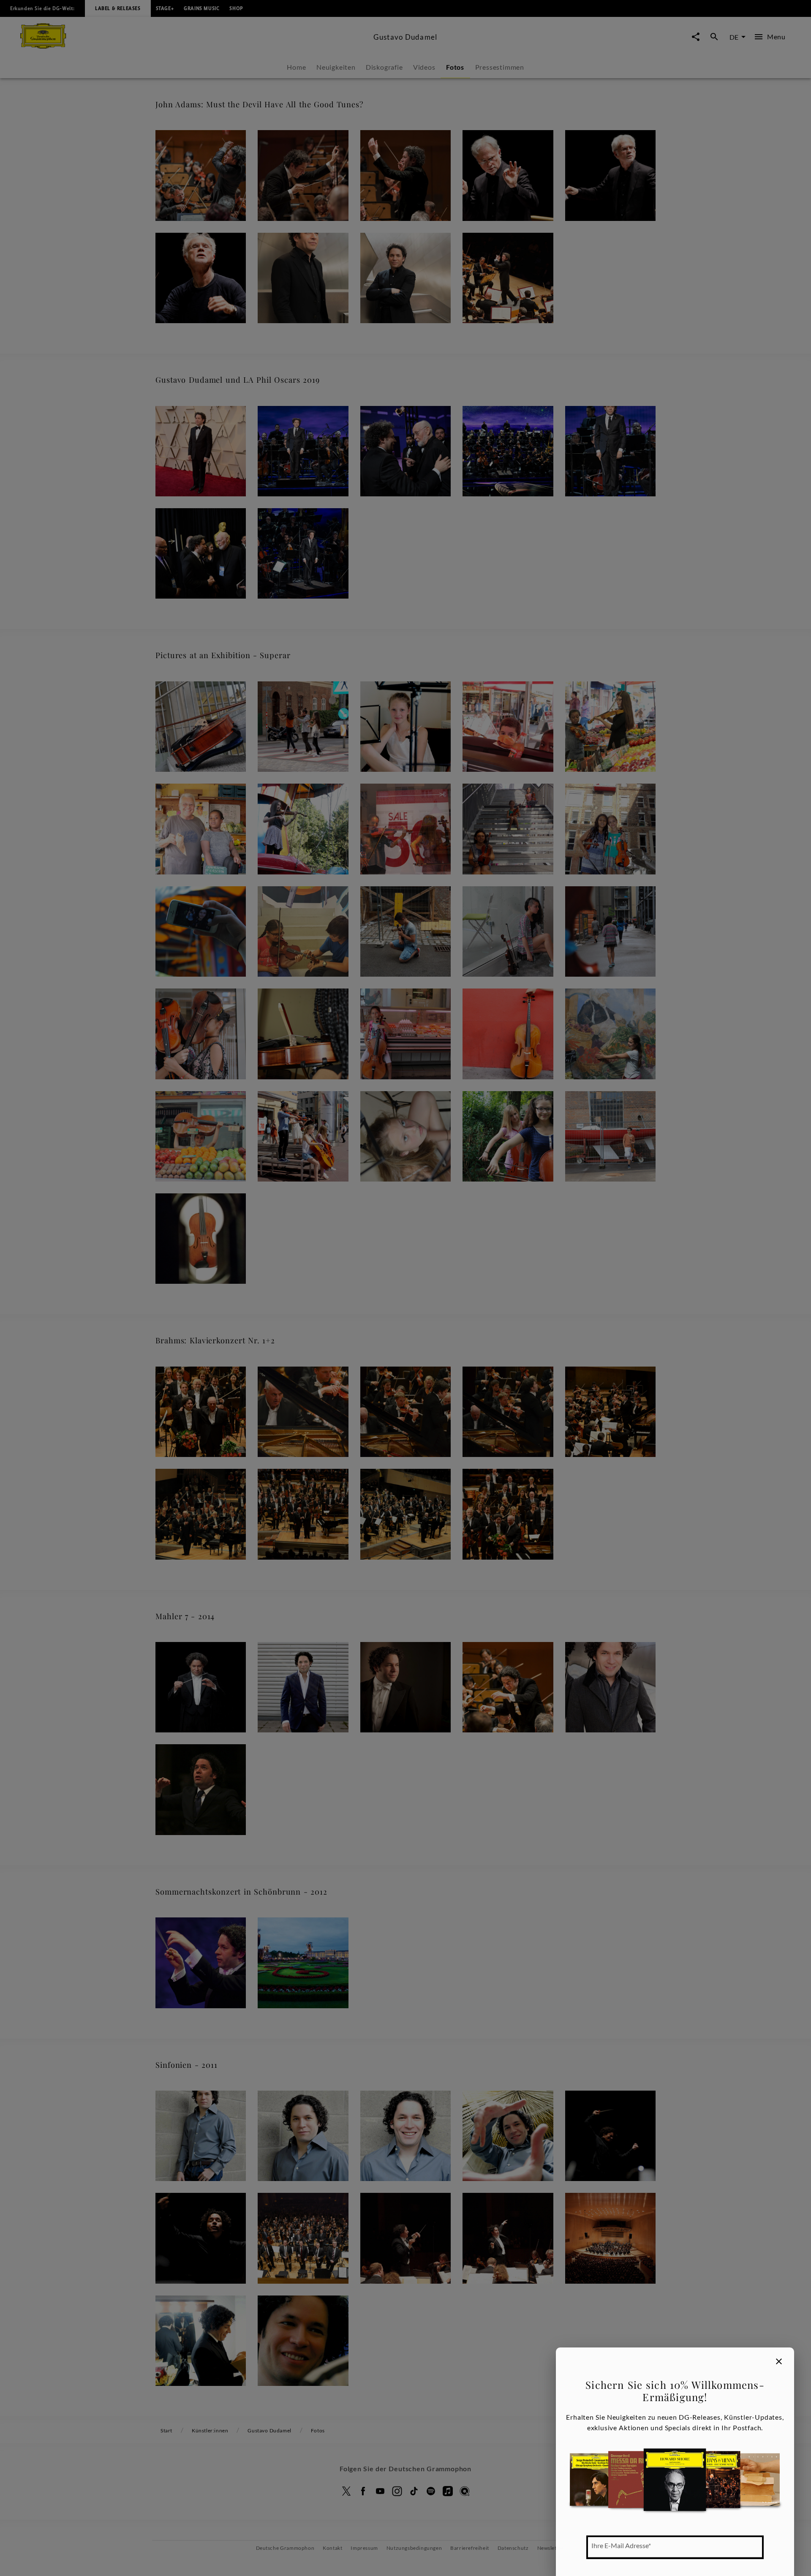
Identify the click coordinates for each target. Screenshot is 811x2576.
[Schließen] (779, 2361)
